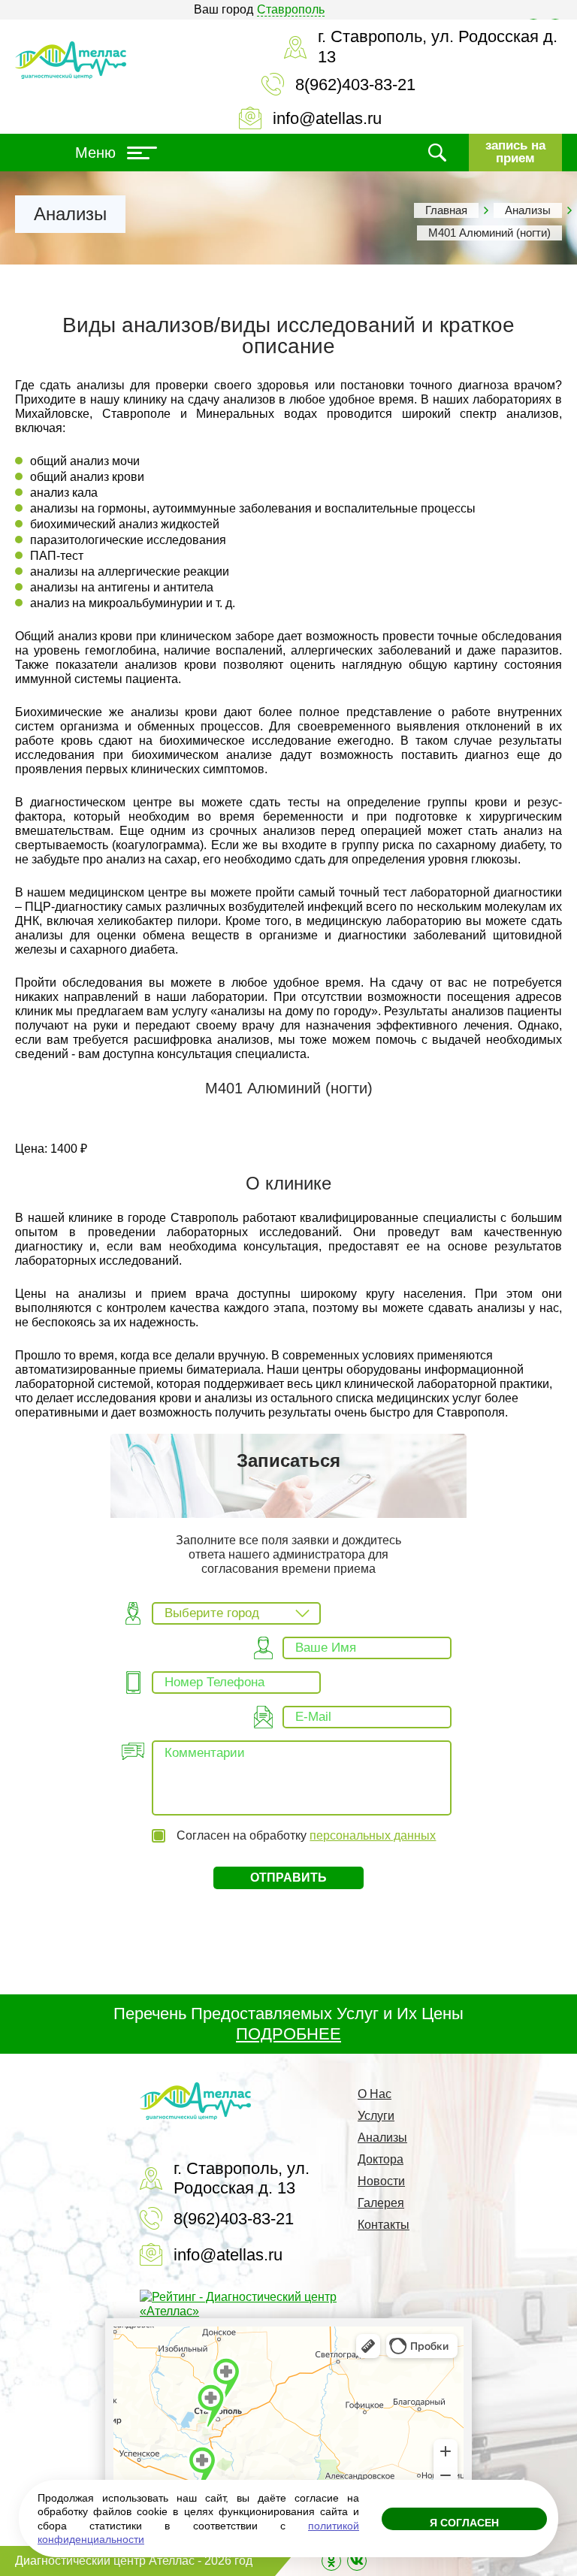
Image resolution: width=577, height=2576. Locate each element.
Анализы (528, 210)
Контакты (384, 2225)
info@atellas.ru (327, 118)
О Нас (375, 2094)
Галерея (381, 2203)
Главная (446, 210)
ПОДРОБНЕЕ (288, 2034)
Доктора (381, 2159)
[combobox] (236, 1613)
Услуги (376, 2116)
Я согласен (464, 2523)
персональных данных (373, 1835)
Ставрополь (291, 9)
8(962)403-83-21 (355, 85)
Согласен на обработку (306, 1835)
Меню (95, 153)
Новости (381, 2181)
